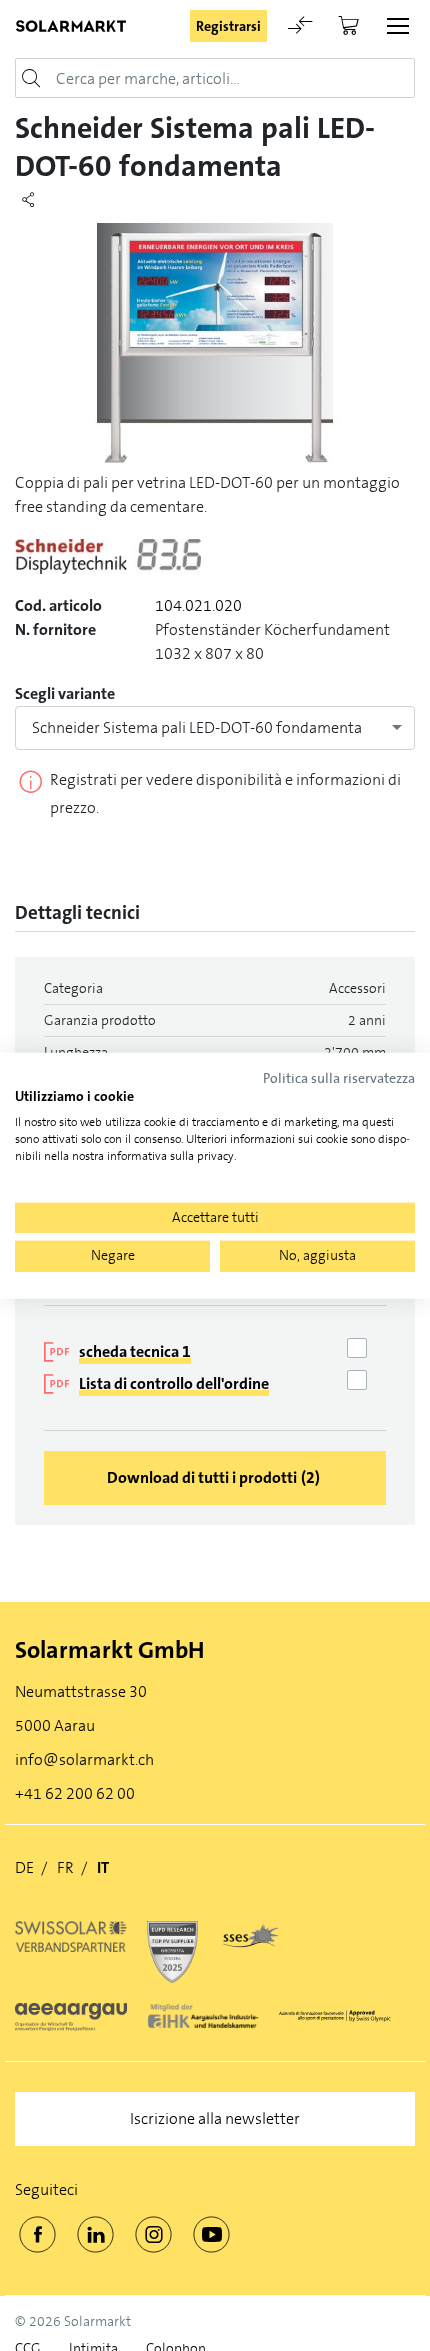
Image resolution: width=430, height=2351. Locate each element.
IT (103, 1867)
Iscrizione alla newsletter (215, 2118)
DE (24, 1867)
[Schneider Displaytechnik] (108, 565)
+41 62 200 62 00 (75, 1793)
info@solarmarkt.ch (84, 1759)
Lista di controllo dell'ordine (174, 1383)
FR (65, 1867)
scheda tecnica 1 (135, 1351)
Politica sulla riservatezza (339, 1077)
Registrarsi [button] (228, 26)
